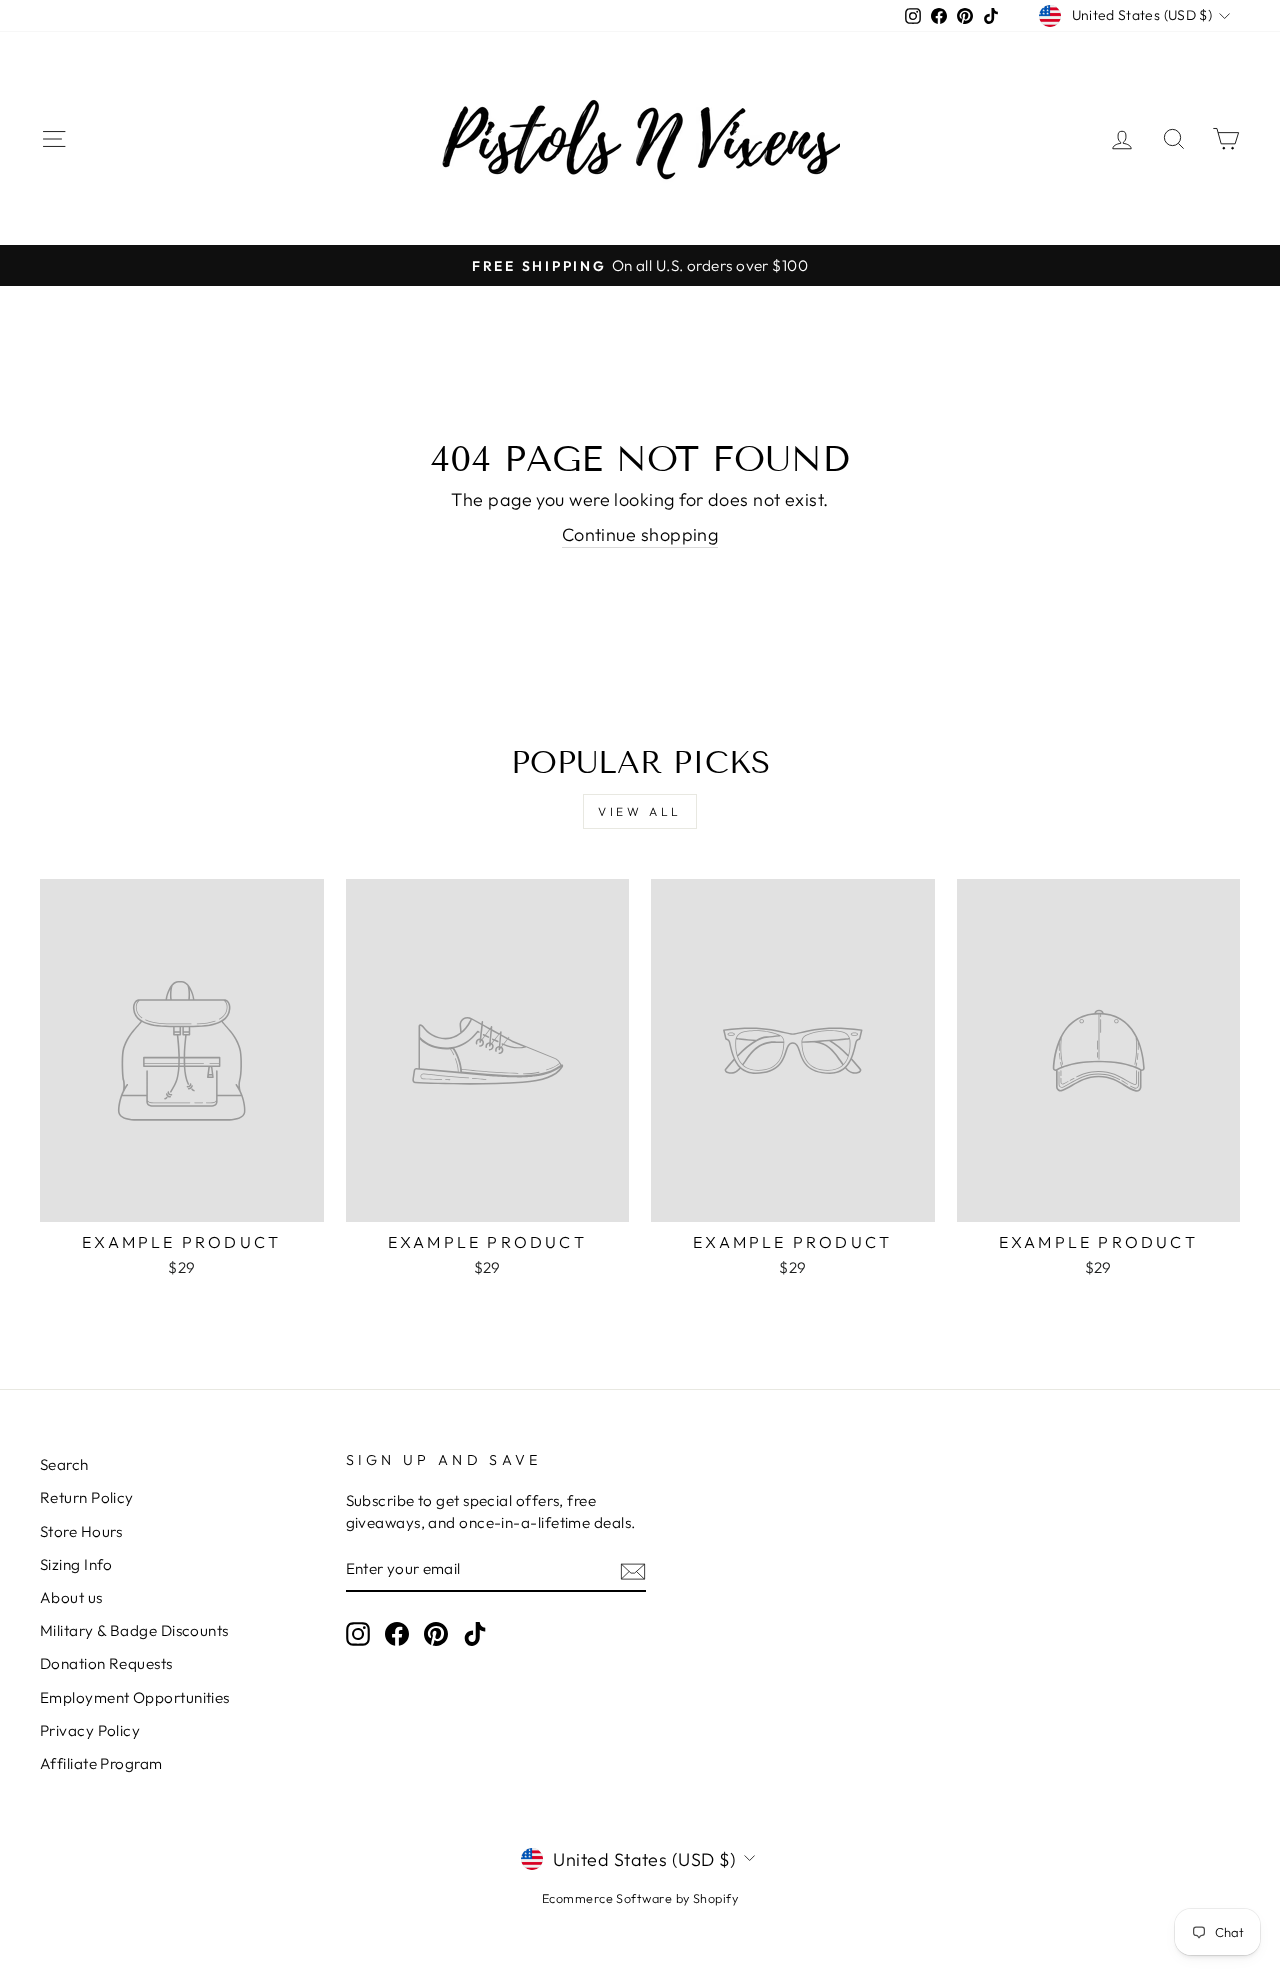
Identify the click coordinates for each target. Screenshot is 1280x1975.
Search (64, 1464)
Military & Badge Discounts (134, 1630)
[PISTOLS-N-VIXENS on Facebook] (397, 1634)
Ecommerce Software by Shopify (640, 1898)
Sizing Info (76, 1564)
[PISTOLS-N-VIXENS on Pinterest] (436, 1634)
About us (71, 1597)
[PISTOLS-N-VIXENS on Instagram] (358, 1634)
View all (640, 811)
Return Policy (87, 1497)
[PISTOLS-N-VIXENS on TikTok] (475, 1634)
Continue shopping (640, 534)
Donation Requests (106, 1663)
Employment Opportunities (135, 1697)
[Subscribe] (633, 1569)
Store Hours (81, 1531)
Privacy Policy (90, 1730)
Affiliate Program (101, 1763)
